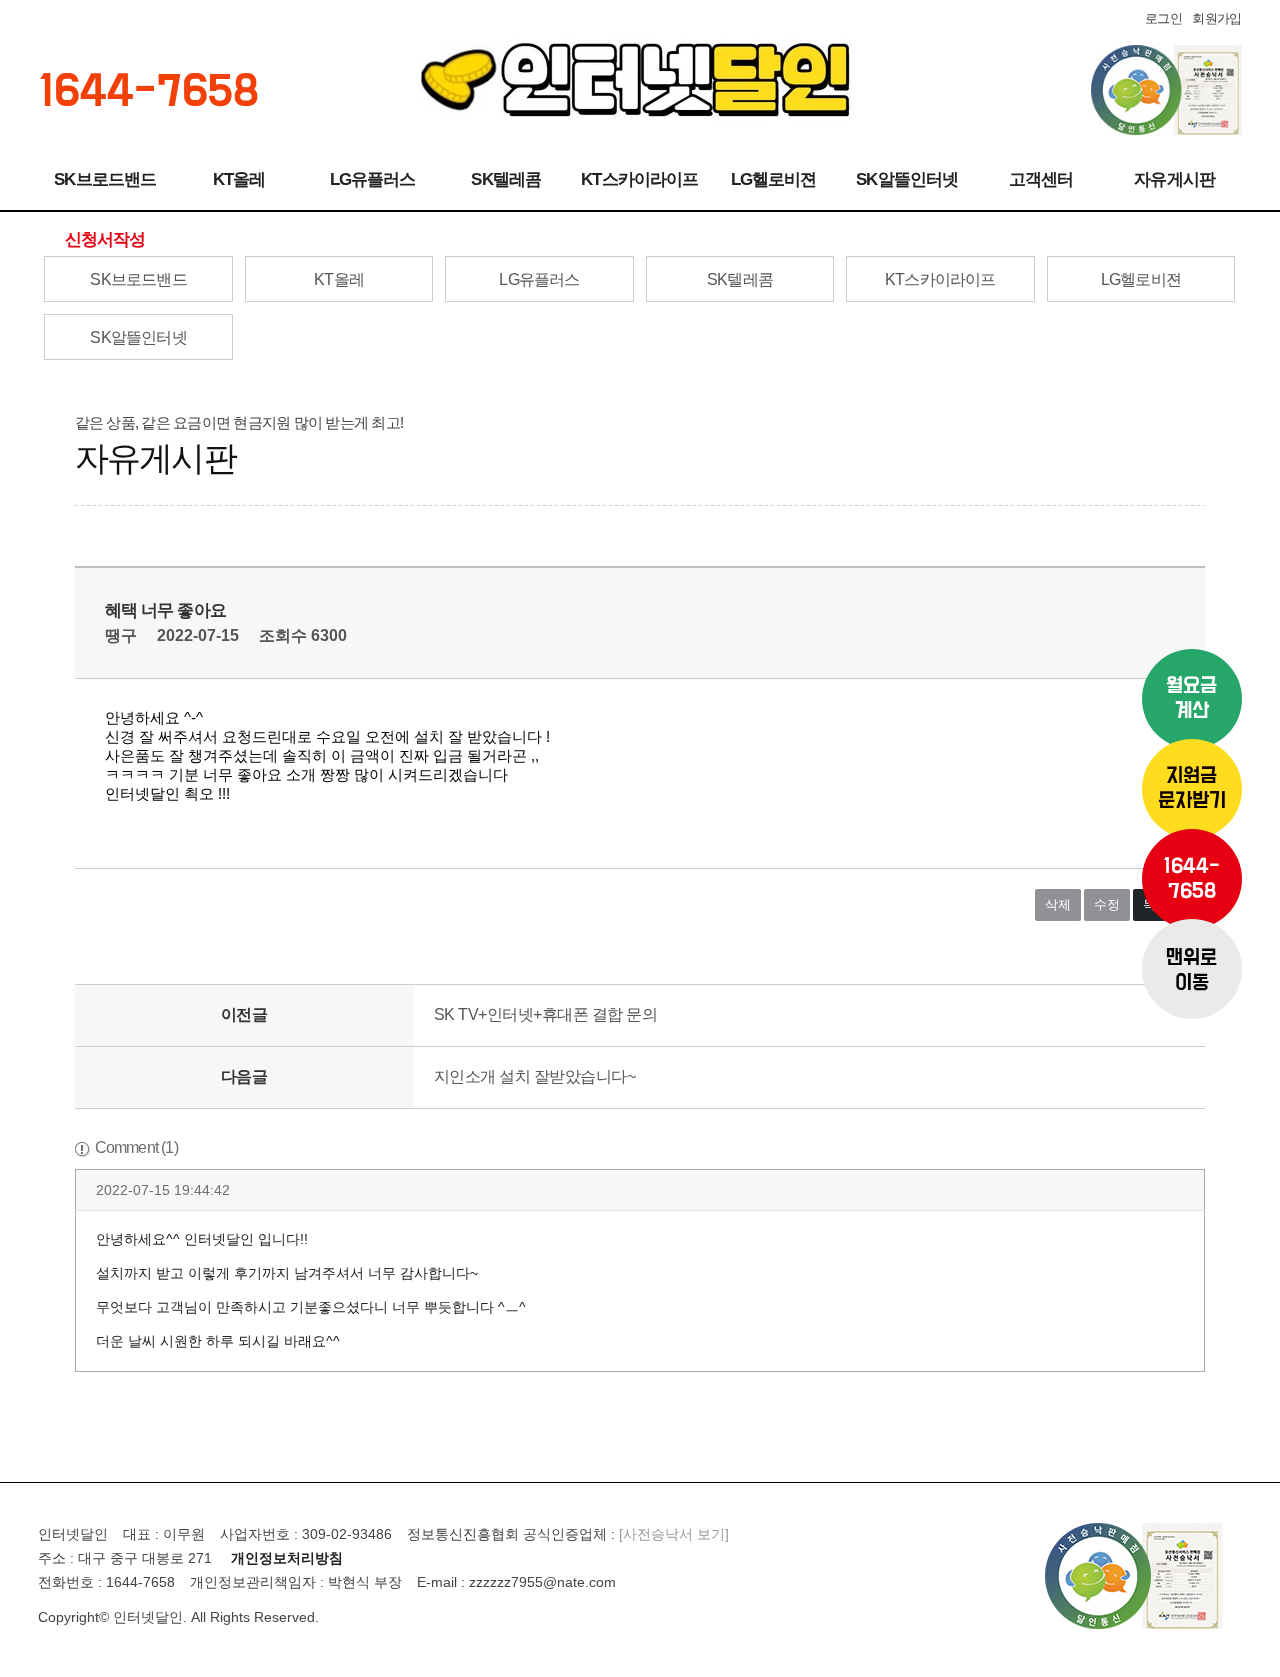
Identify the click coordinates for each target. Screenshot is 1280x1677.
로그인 (1163, 18)
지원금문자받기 (1192, 789)
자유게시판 (1174, 179)
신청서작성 (105, 239)
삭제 (1058, 904)
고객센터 (1041, 179)
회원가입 (1216, 18)
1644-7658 (1191, 879)
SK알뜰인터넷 (907, 179)
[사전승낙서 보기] (674, 1534)
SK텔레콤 (506, 179)
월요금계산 (1191, 699)
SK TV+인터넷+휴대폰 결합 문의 (546, 1014)
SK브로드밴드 (105, 179)
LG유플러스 (373, 179)
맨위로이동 (1191, 971)
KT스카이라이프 (639, 179)
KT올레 (239, 179)
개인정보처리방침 (287, 1558)
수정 (1107, 904)
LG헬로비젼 (774, 179)
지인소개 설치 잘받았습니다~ (535, 1076)
